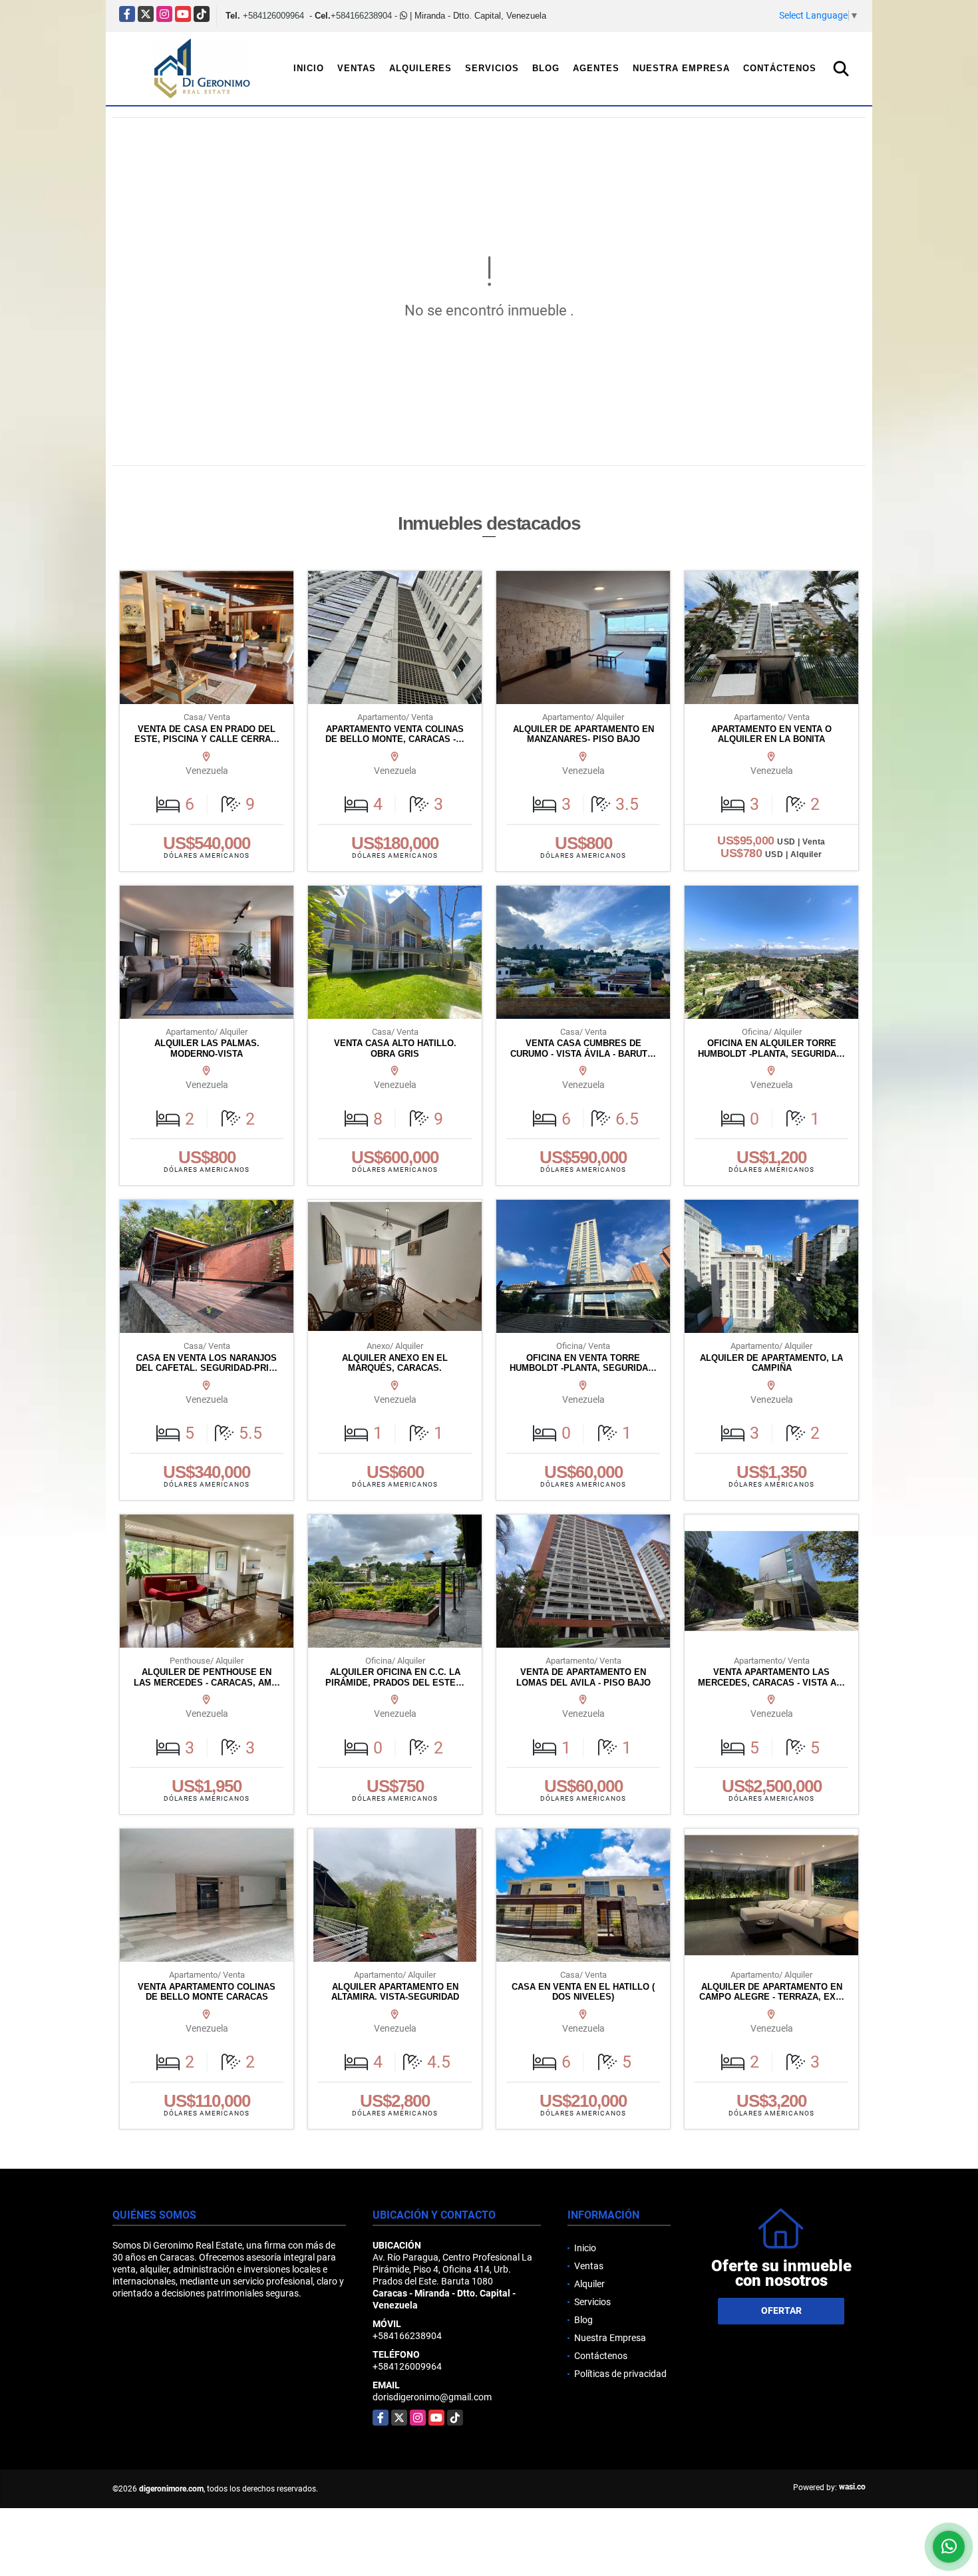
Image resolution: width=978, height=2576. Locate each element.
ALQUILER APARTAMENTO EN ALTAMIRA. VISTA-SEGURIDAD (395, 1992)
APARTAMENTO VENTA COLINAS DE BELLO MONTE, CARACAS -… (395, 734)
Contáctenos (780, 68)
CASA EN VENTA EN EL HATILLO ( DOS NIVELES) (583, 1992)
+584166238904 (361, 16)
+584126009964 (273, 16)
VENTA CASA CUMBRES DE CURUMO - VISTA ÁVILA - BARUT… (583, 1048)
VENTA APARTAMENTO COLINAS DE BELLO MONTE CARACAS (207, 1992)
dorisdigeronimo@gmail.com (432, 2397)
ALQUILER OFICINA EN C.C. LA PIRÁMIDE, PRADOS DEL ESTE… (395, 1677)
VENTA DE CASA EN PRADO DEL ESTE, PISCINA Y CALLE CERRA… (207, 734)
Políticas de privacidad (620, 2374)
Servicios (492, 68)
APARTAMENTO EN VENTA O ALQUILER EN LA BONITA (771, 734)
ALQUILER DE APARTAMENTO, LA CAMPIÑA (771, 1363)
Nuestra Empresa (681, 68)
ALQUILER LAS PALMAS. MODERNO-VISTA (207, 1048)
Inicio (309, 68)
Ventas (357, 68)
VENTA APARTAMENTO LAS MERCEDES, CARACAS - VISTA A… (771, 1677)
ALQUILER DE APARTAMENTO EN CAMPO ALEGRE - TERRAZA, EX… (772, 1992)
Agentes (596, 68)
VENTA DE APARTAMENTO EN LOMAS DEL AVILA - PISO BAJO (583, 1677)
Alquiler (589, 2284)
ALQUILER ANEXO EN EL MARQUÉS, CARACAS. (395, 1363)
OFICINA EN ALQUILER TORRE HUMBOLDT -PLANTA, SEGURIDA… (771, 1048)
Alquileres (420, 68)
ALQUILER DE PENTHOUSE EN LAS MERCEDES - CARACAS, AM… (207, 1677)
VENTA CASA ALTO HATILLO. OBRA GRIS (395, 1048)
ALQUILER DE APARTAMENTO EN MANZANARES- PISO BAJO (583, 734)
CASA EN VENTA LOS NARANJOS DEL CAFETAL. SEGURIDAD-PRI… (207, 1363)
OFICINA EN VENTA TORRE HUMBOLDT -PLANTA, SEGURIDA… (583, 1363)
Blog (546, 68)
